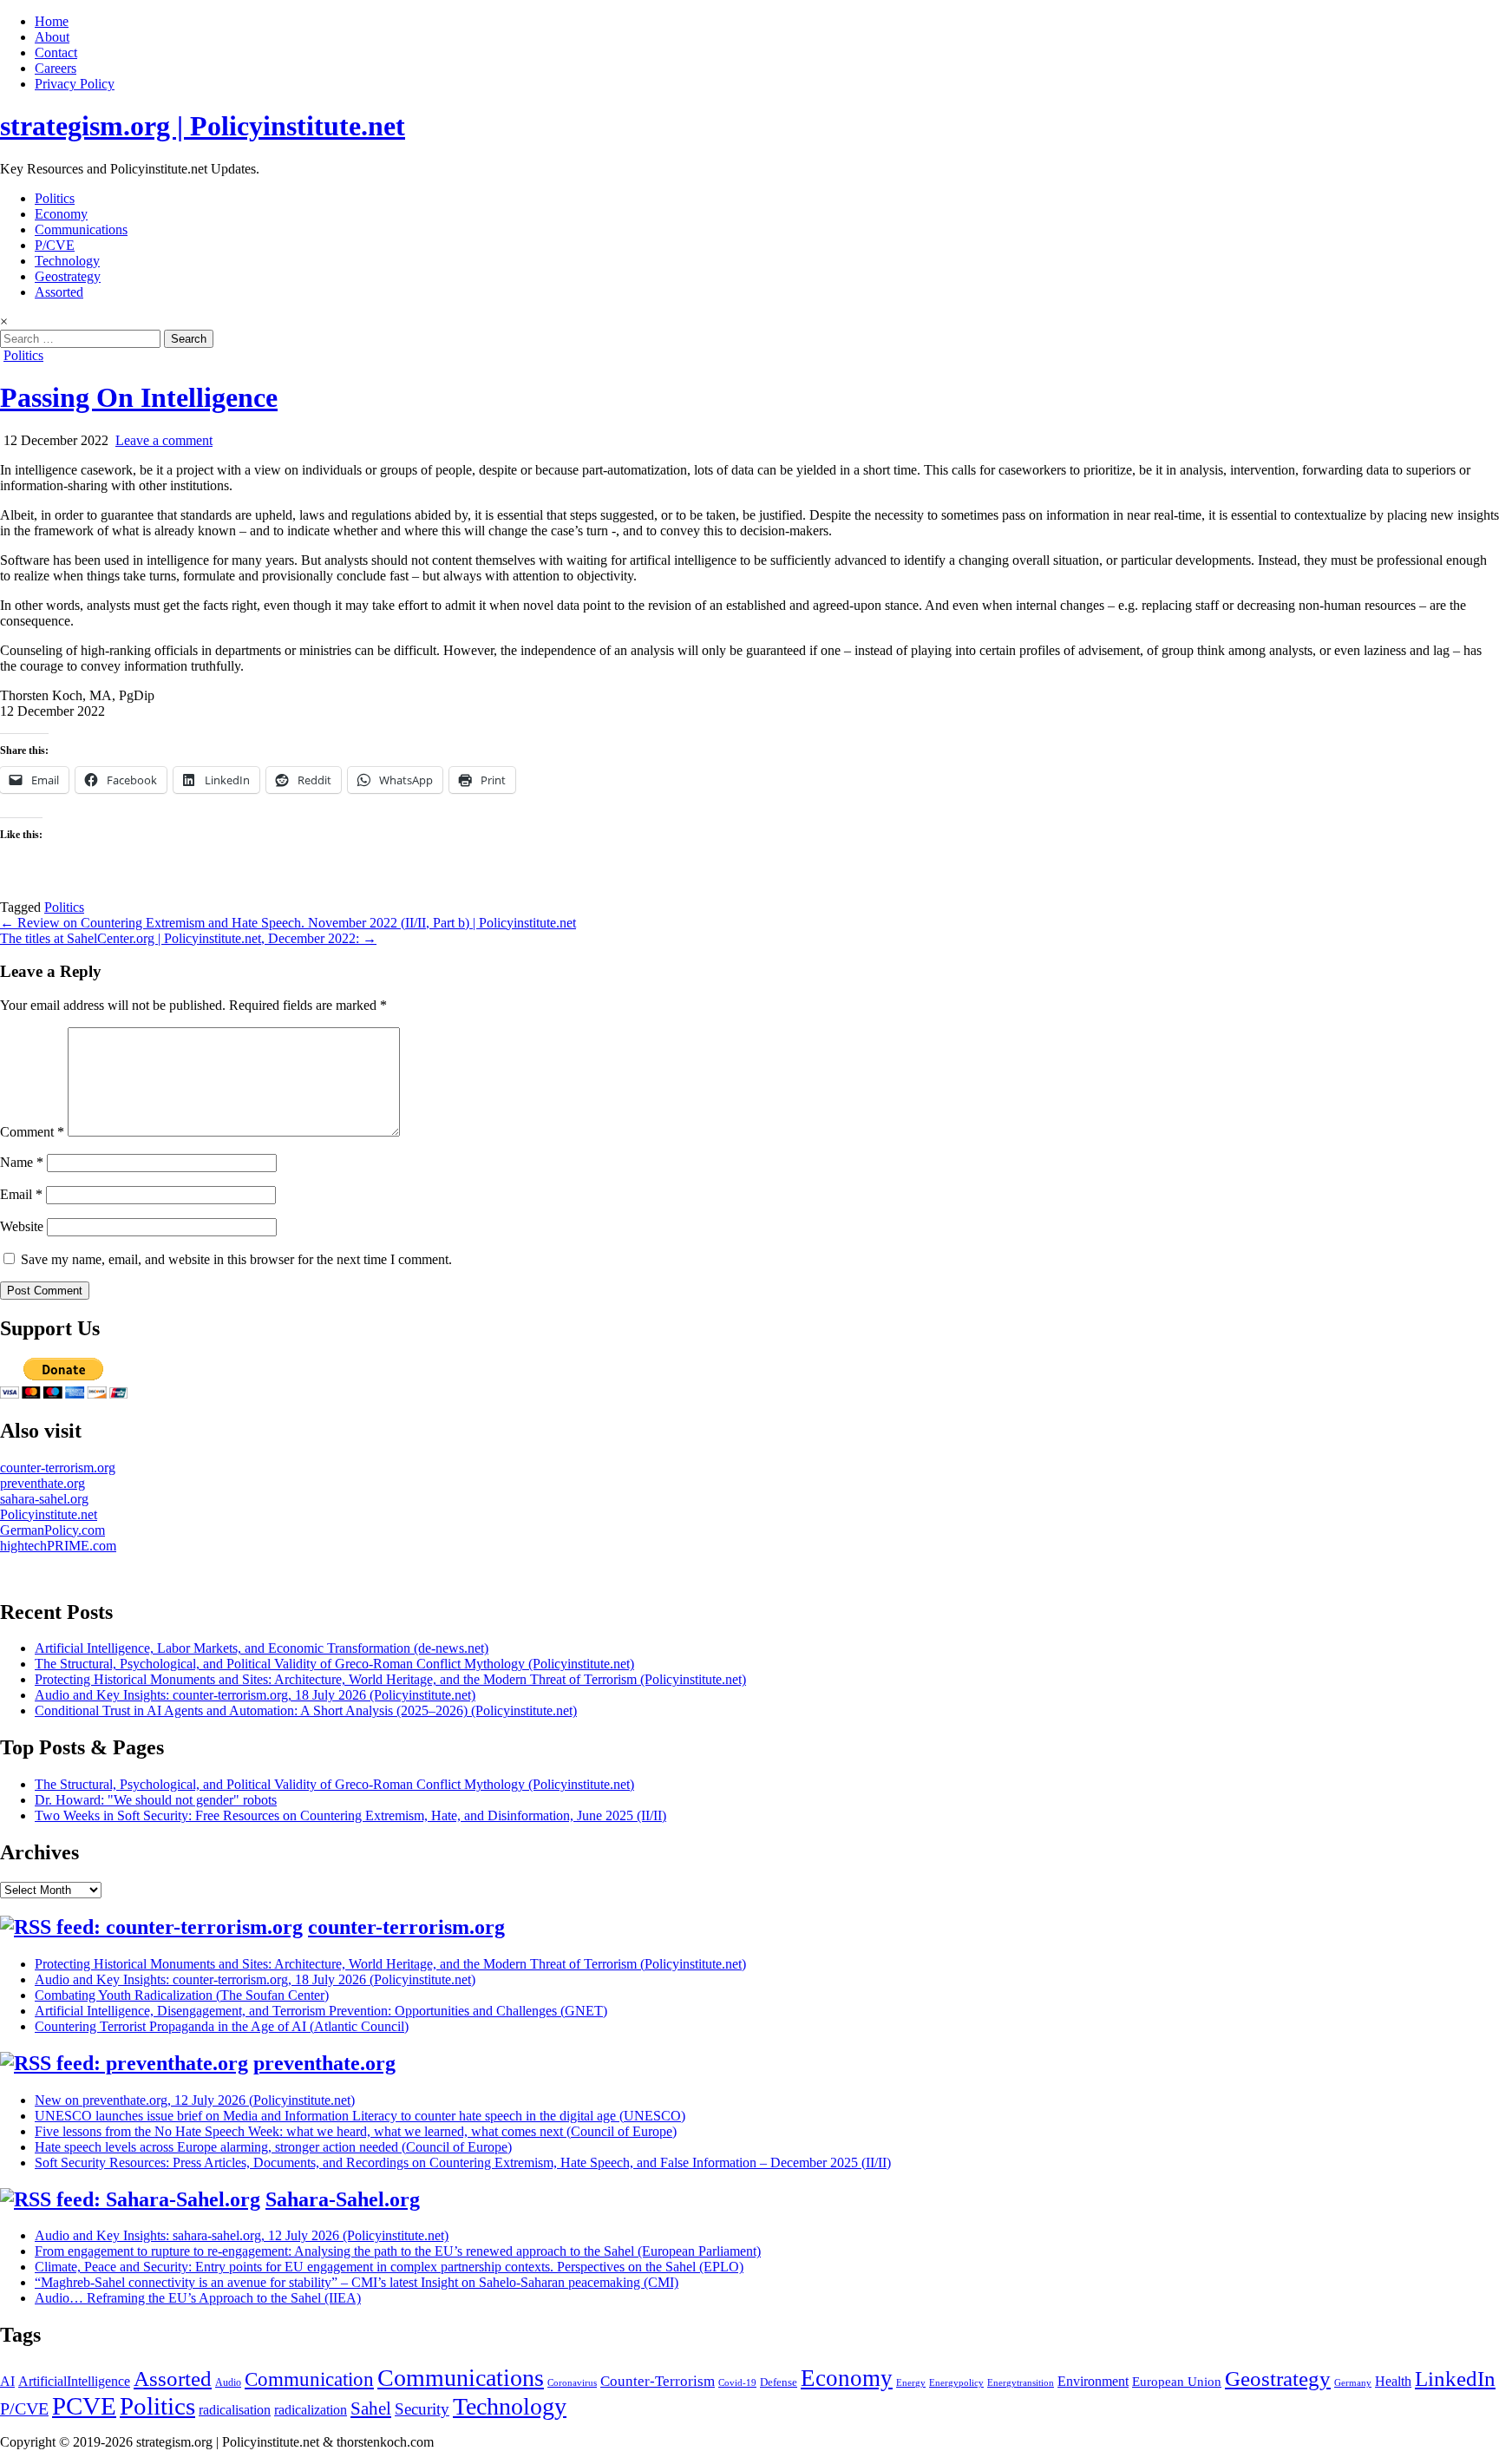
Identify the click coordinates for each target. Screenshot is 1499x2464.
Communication (309, 2379)
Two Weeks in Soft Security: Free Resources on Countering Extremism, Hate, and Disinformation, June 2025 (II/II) (350, 1815)
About (52, 37)
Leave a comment (164, 440)
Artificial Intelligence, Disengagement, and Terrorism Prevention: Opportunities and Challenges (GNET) (321, 2011)
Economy (61, 214)
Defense (779, 2382)
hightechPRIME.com (58, 1546)
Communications (81, 229)
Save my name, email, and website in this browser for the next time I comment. (236, 1259)
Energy (911, 2383)
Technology (67, 261)
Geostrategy (68, 276)
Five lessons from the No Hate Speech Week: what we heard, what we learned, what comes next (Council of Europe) (356, 2131)
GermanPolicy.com (52, 1530)
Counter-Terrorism (658, 2381)
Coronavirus (572, 2383)
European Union (1177, 2382)
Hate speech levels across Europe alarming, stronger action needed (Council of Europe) (273, 2147)
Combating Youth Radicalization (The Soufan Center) (182, 1995)
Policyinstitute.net (49, 1514)
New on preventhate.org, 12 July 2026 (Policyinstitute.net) (195, 2100)
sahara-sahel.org (44, 1499)
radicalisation (235, 2410)
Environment (1093, 2381)
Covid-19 (737, 2383)
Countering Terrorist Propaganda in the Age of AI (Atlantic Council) (222, 2026)
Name (22, 1162)
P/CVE (55, 245)
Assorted (59, 292)
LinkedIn (1455, 2379)
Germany (1353, 2383)
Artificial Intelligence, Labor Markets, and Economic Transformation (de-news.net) (262, 1648)
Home (52, 21)
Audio (228, 2382)
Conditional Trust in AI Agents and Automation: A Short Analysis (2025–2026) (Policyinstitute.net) (306, 1710)
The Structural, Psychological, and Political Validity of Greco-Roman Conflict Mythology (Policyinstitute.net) (334, 1664)
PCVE (84, 2406)
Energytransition (1021, 2383)
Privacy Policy (75, 84)
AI (7, 2381)
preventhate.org (43, 1483)
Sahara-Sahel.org (343, 2199)
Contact (56, 52)
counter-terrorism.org (58, 1468)
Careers (56, 68)
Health (1393, 2381)
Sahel (371, 2408)
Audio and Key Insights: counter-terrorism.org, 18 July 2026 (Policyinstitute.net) (255, 1695)
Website (22, 1226)
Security (422, 2409)
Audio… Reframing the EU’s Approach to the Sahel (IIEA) (198, 2298)
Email (21, 1194)
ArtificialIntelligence (74, 2381)
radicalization (311, 2410)
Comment (32, 1132)
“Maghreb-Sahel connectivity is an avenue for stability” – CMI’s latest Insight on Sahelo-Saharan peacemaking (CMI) (357, 2282)
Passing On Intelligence (139, 397)
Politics (55, 198)
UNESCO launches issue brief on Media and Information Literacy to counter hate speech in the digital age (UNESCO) (360, 2116)
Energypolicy (956, 2383)
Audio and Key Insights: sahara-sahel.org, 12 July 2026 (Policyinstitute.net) (242, 2235)
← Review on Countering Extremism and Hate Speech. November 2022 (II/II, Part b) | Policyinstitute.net (288, 923)
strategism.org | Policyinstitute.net (203, 126)
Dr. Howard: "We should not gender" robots (156, 1800)
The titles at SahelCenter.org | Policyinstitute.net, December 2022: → (188, 938)
